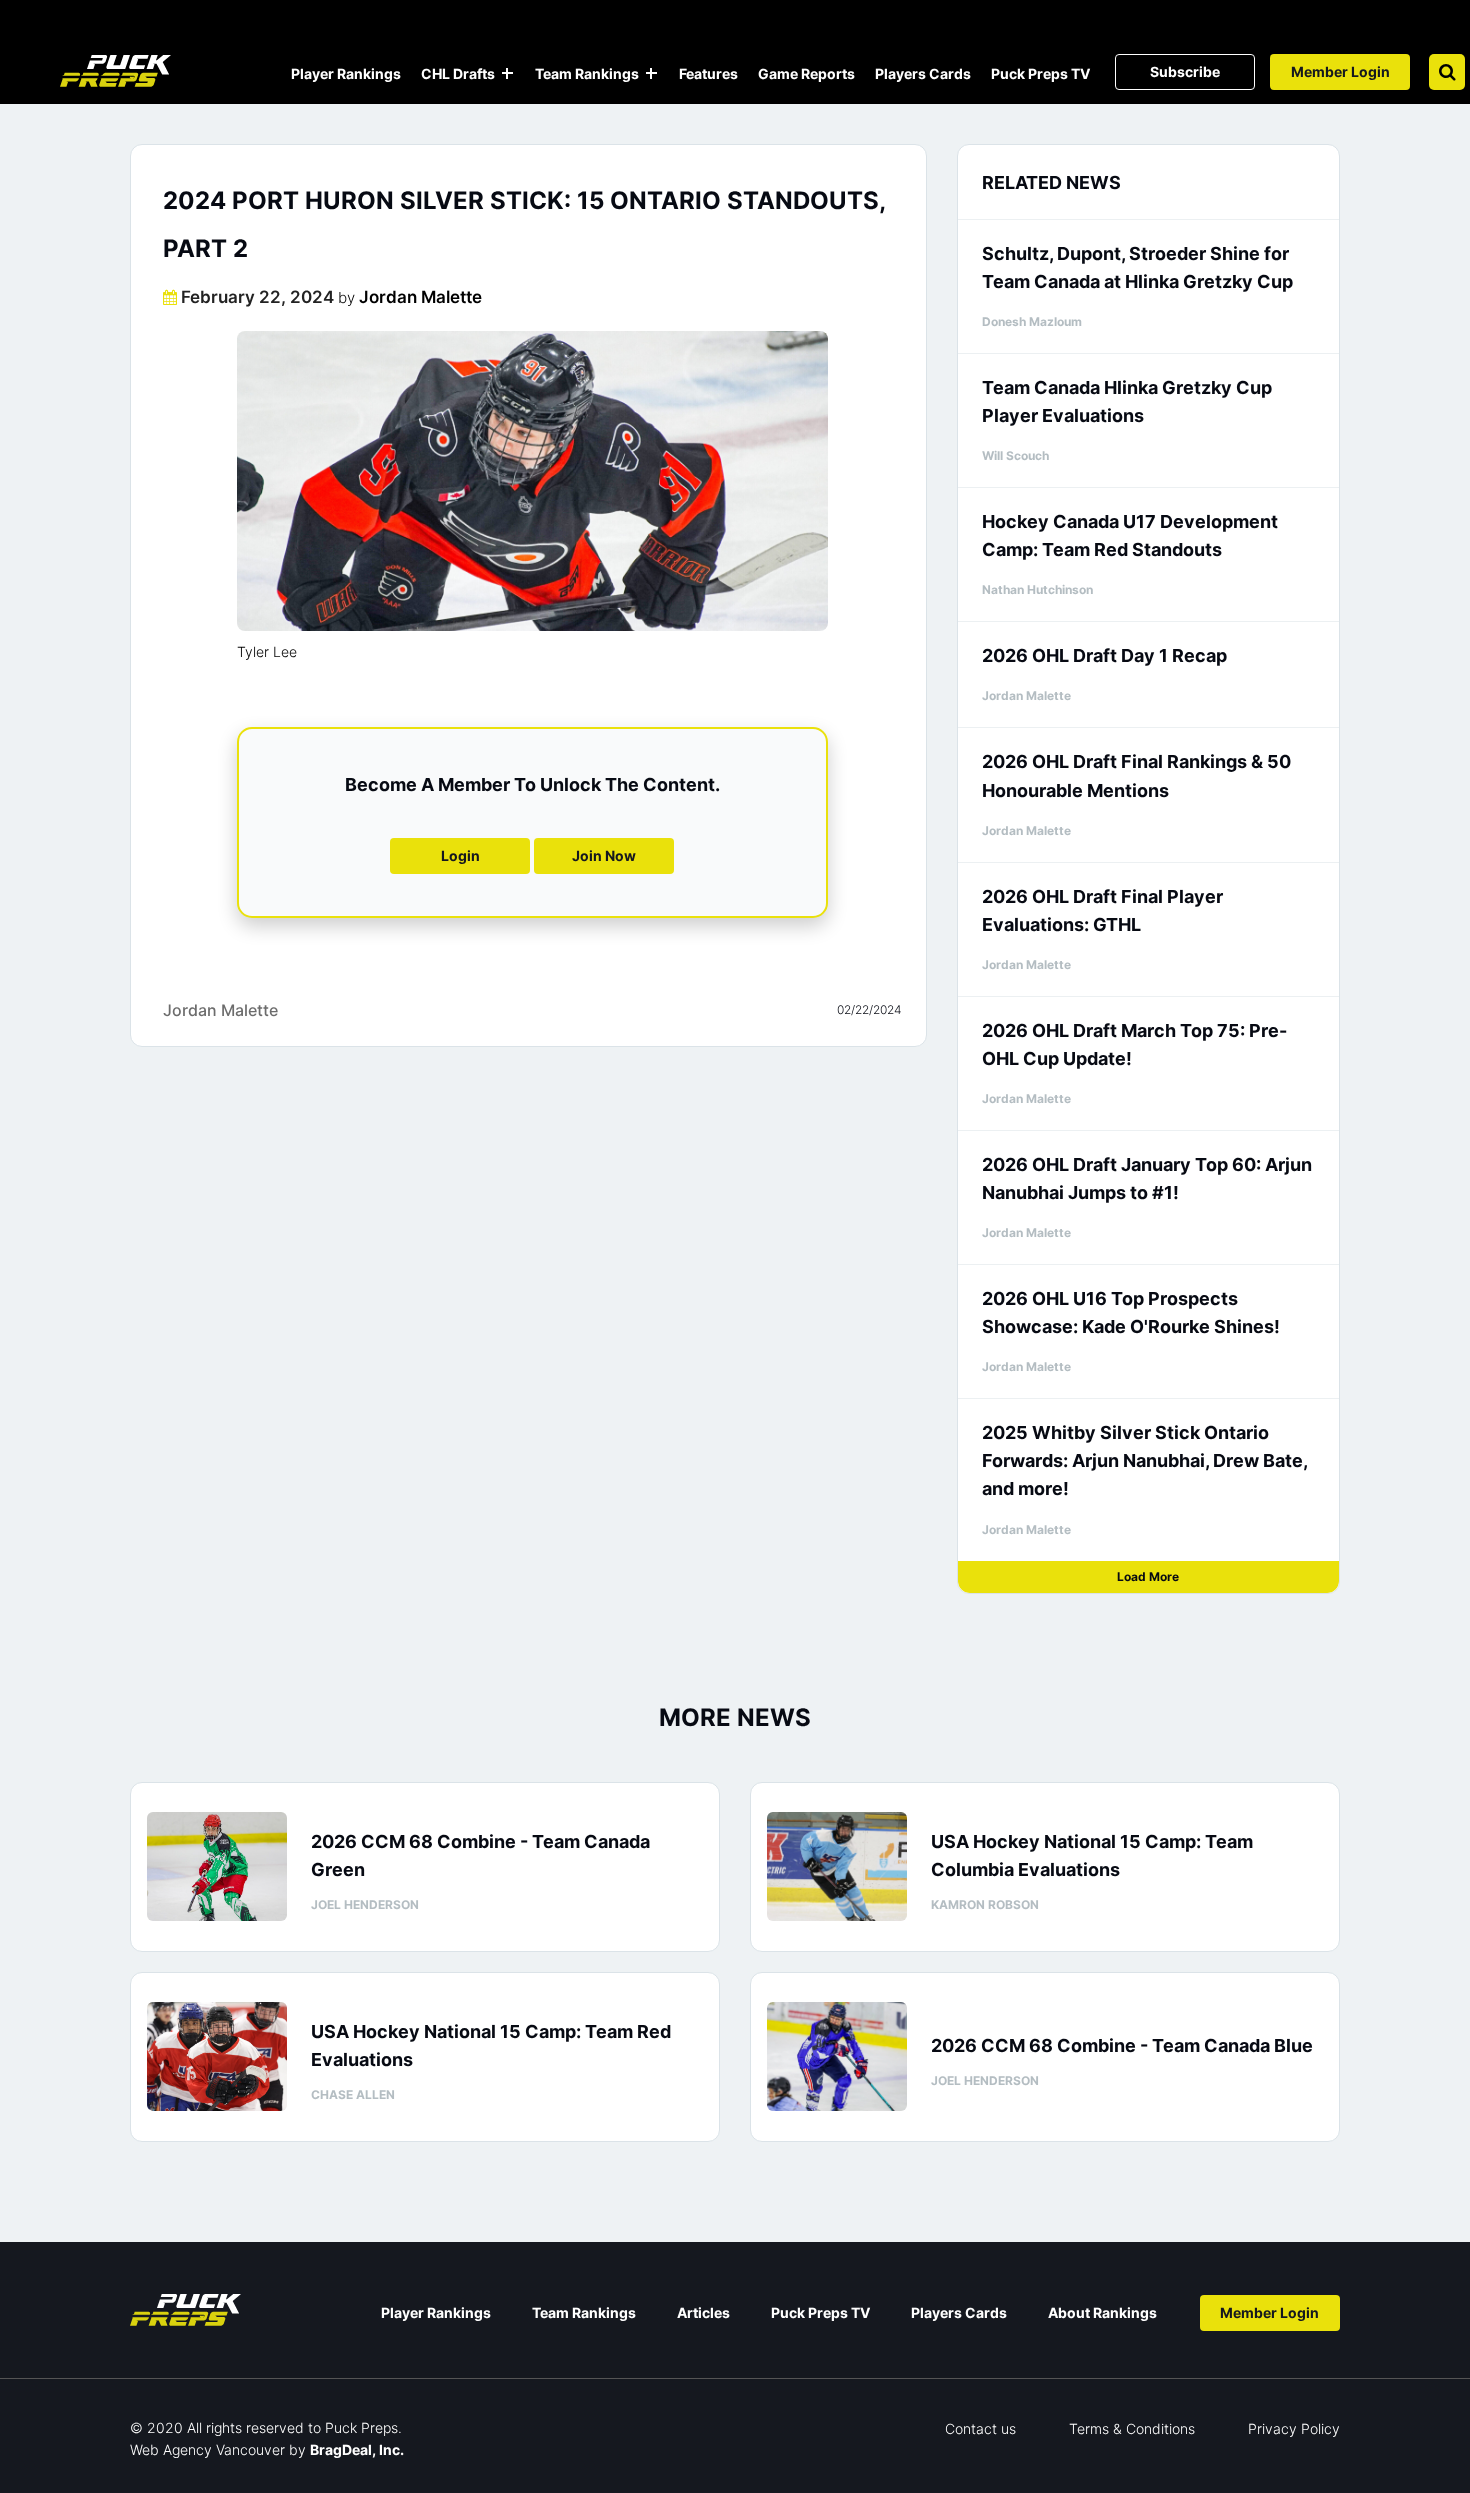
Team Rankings (587, 73)
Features (708, 73)
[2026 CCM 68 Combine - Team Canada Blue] (837, 2056)
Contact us (980, 2428)
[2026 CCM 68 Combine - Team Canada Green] (217, 1866)
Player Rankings (346, 73)
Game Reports (806, 73)
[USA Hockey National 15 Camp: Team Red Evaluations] (217, 2056)
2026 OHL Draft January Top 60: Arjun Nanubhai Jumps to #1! (1147, 1178)
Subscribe (1185, 71)
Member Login (1340, 71)
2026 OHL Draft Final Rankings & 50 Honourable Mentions (1136, 775)
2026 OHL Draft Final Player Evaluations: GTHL (1102, 910)
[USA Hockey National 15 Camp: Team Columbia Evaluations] (837, 1866)
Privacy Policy (1294, 2428)
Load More (1148, 1576)
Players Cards (923, 73)
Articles (703, 2312)
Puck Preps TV (1040, 73)
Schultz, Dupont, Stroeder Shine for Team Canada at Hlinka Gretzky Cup (1137, 267)
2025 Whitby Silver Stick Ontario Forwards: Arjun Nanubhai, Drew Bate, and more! (1144, 1460)
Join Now (604, 855)
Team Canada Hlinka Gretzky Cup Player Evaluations (1127, 401)
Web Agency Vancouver (207, 2449)
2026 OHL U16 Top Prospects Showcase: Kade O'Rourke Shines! (1131, 1312)
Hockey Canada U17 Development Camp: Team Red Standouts (1130, 535)
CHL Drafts (458, 73)
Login (460, 855)
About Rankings (1102, 2312)
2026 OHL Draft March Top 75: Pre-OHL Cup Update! (1134, 1044)
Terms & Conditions (1132, 2428)
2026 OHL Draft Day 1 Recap (1104, 655)
